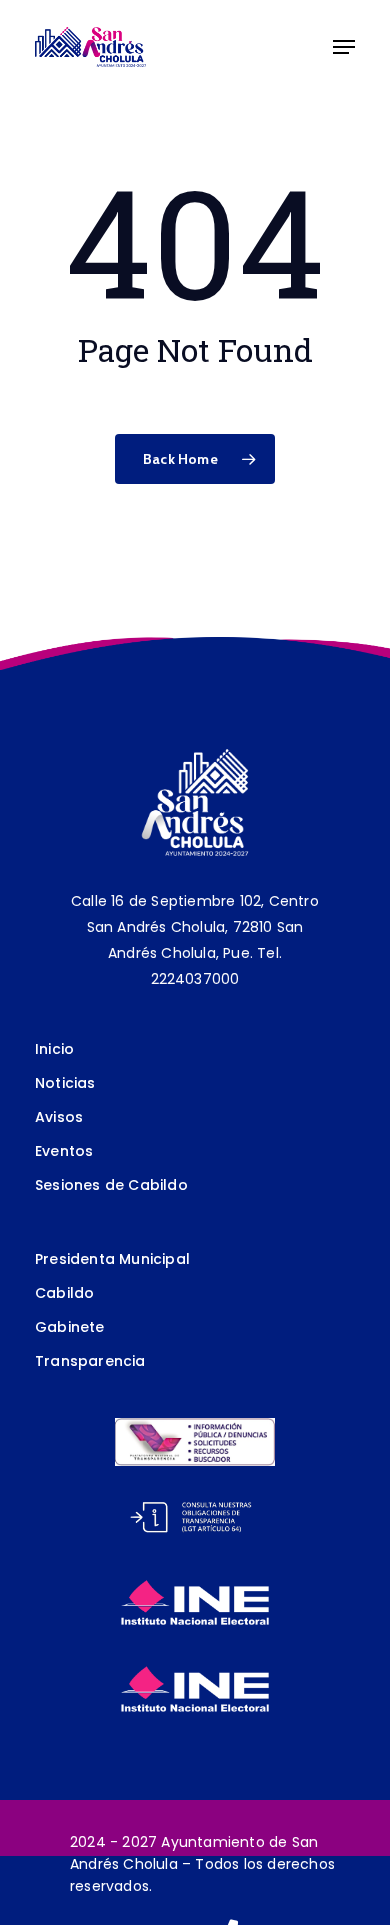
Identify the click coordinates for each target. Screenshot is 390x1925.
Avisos (59, 1117)
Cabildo (64, 1293)
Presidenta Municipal (112, 1259)
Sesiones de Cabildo (111, 1185)
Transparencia (90, 1361)
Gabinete (70, 1327)
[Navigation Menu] (344, 47)
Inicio (54, 1049)
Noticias (65, 1083)
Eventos (64, 1151)
